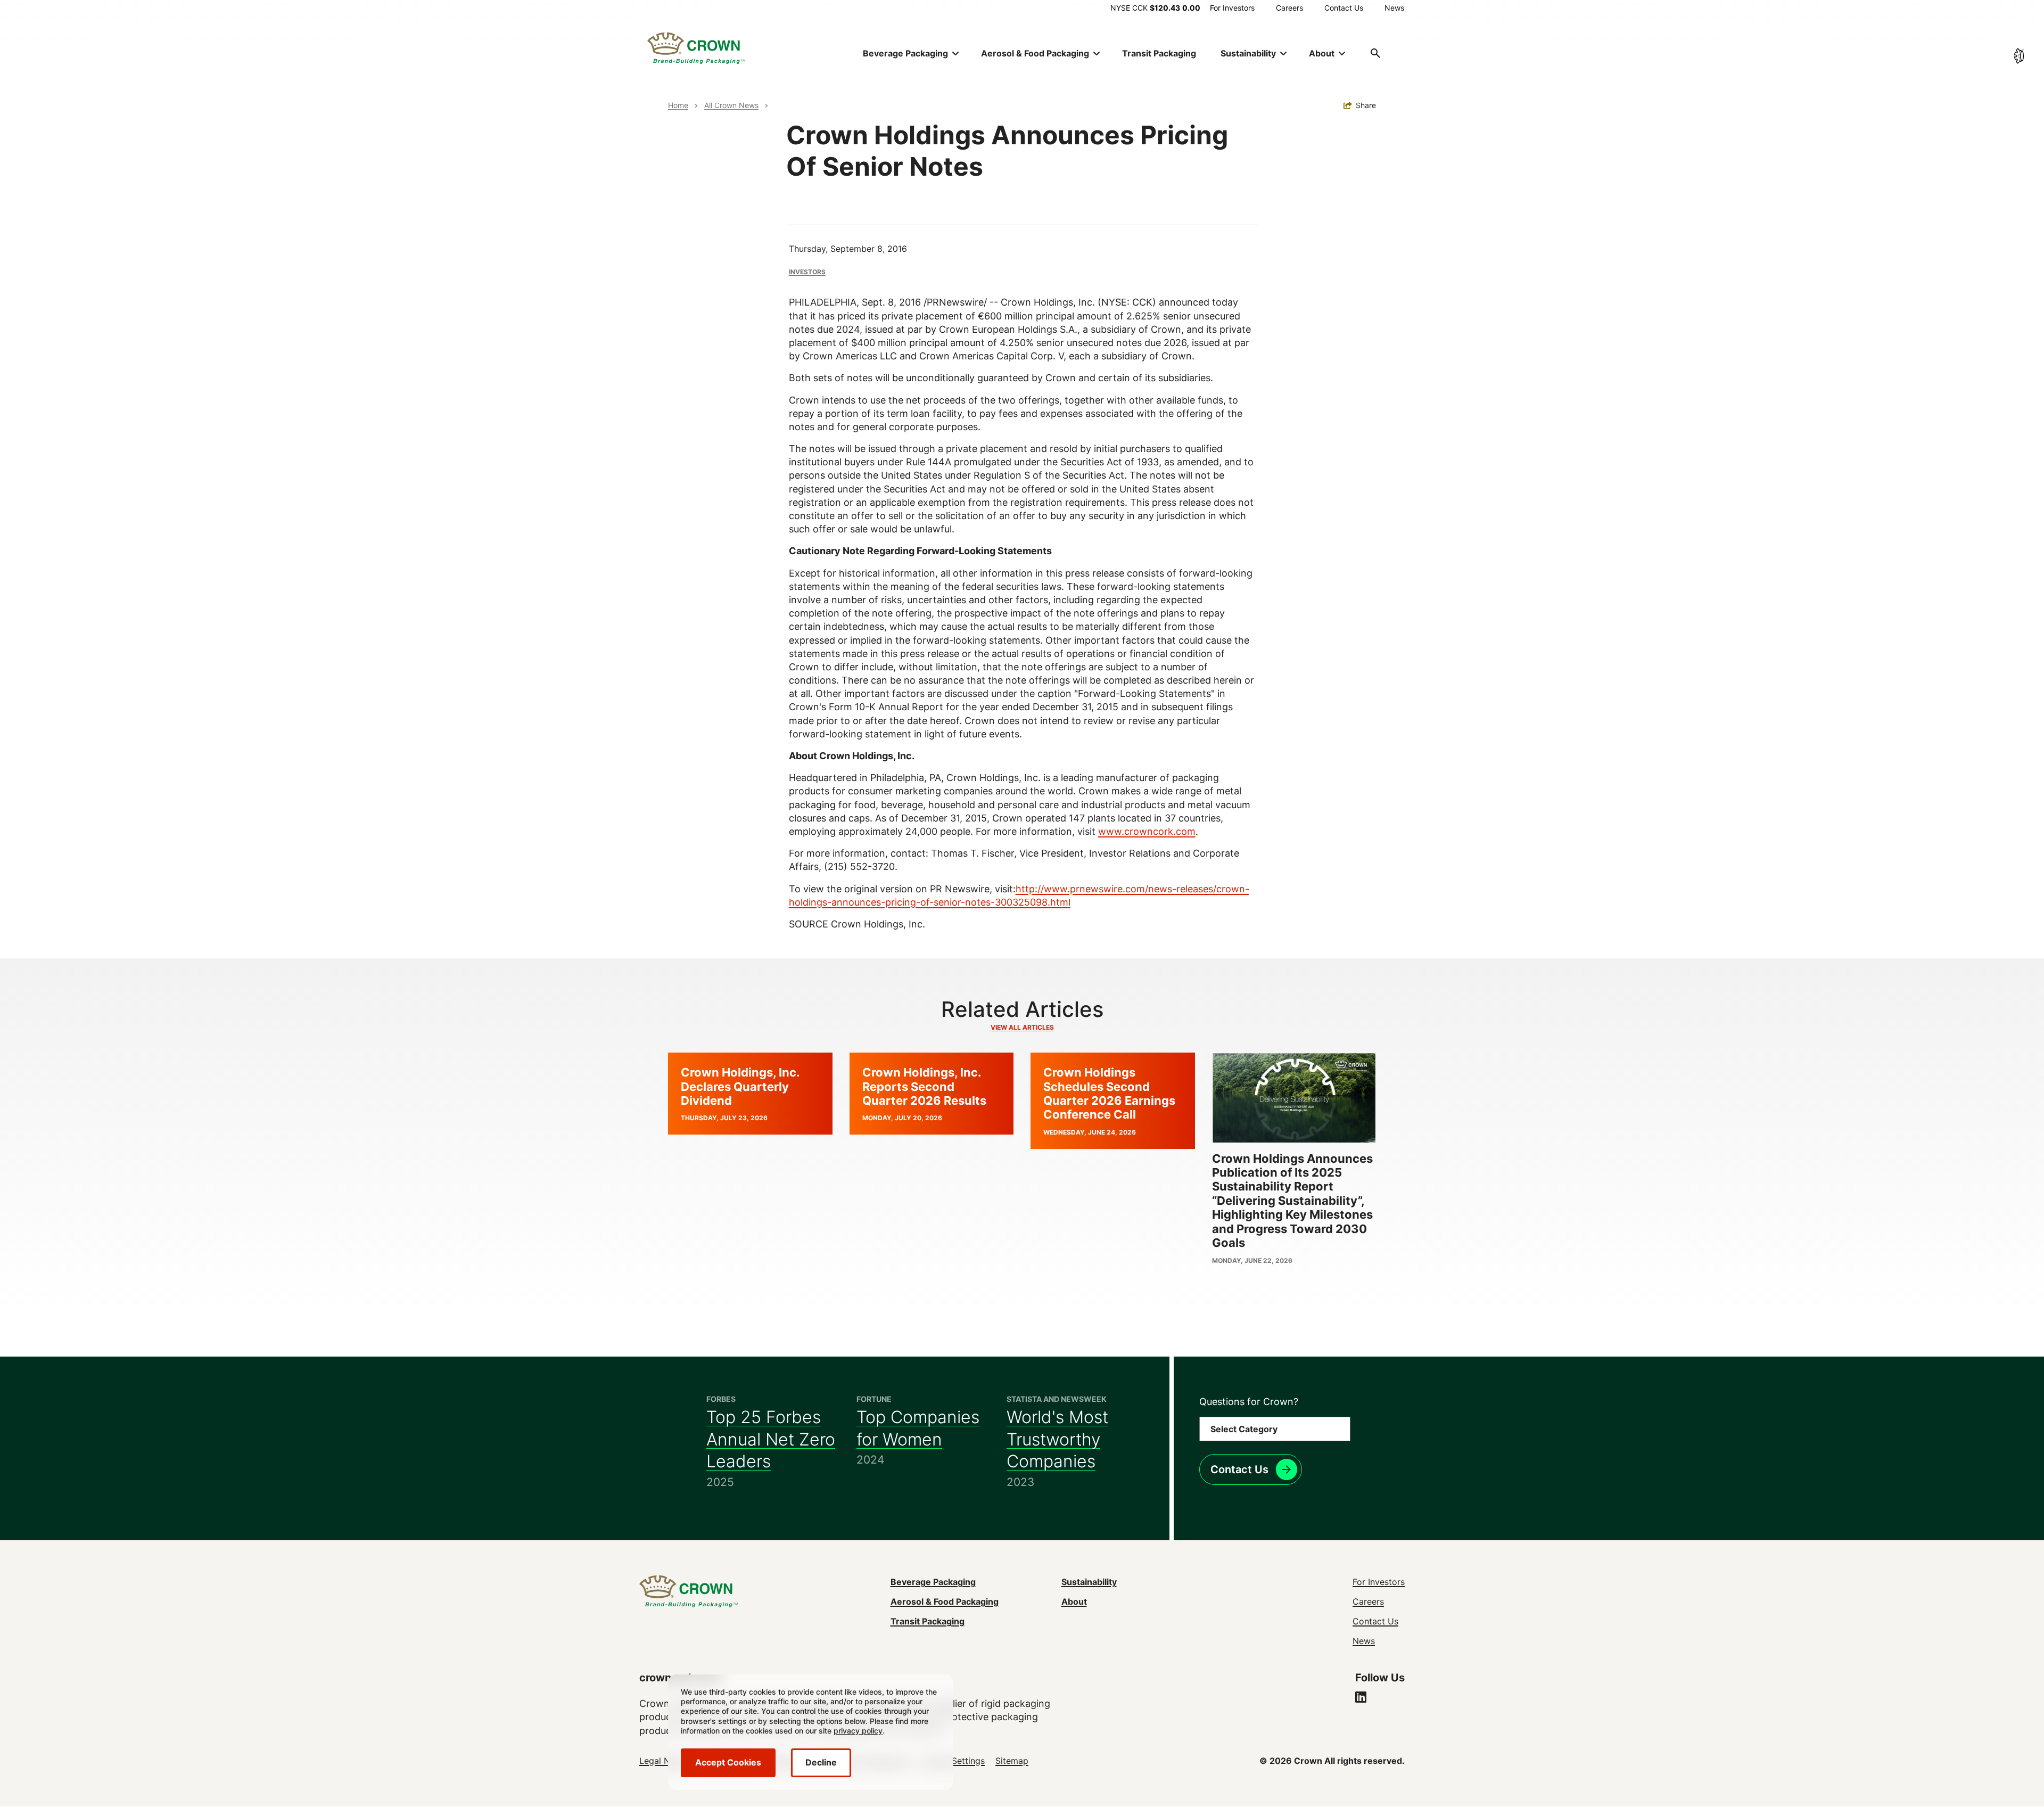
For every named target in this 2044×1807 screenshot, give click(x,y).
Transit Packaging (1159, 53)
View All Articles (1022, 1027)
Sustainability (1089, 1582)
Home (678, 105)
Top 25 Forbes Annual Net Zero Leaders (771, 1439)
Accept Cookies (728, 1762)
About (1074, 1601)
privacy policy (858, 1731)
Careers (1289, 8)
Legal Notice (665, 1761)
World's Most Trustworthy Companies (1057, 1439)
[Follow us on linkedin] (1361, 1698)
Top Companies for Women (918, 1428)
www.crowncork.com (1147, 831)
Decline (821, 1762)
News (1394, 8)
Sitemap (1012, 1761)
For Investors (1232, 8)
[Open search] (1375, 53)
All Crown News (731, 105)
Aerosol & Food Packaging (945, 1601)
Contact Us (1344, 8)
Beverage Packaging (933, 1582)
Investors (807, 272)
